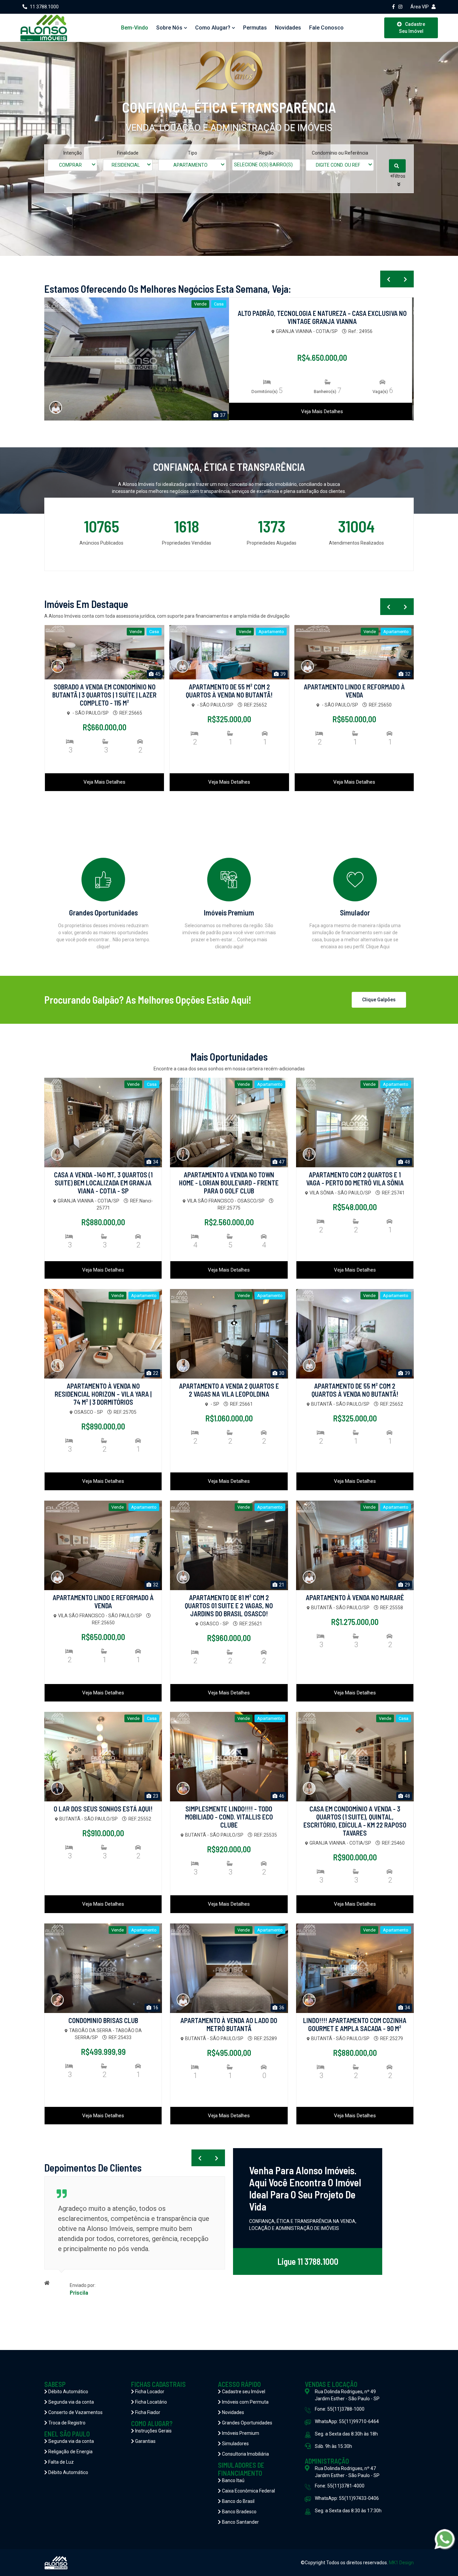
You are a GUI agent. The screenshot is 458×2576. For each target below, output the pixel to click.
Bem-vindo (135, 28)
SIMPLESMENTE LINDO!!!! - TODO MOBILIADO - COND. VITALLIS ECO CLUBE (229, 1817)
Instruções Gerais (153, 2431)
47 (281, 1162)
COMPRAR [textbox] (70, 165)
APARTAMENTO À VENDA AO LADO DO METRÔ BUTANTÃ (229, 2024)
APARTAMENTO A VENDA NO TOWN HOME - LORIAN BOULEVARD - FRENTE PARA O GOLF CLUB (229, 1183)
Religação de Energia (70, 2452)
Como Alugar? (213, 28)
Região (266, 153)
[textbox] (271, 165)
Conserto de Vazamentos (75, 2412)
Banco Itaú (233, 2480)
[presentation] (389, 279)
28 (222, 415)
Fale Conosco (326, 28)
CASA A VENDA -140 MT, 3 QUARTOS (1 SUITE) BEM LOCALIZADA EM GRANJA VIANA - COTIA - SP (103, 1183)
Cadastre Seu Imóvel (412, 28)
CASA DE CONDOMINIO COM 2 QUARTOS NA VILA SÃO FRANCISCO (354, 691)
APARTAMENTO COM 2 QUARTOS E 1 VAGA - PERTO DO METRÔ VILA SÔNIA (355, 1179)
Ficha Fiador (147, 2412)
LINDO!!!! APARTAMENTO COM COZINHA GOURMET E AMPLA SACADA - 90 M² (355, 2024)
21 (281, 1585)
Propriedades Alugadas (272, 543)
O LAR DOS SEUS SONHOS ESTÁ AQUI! (103, 1809)
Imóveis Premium (240, 2433)
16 (155, 2008)
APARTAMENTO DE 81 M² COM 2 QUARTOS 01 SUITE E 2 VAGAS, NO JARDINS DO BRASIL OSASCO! (229, 1606)
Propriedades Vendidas (187, 543)
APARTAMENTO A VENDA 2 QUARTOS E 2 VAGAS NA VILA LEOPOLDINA (229, 1390)
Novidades (288, 28)
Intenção (73, 153)
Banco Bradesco (239, 2512)
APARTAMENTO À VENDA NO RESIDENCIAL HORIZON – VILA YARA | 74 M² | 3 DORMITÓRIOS (103, 1394)
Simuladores (235, 2444)
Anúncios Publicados (101, 543)
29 (407, 1585)
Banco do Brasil (238, 2501)
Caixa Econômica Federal (248, 2491)
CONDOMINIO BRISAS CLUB (103, 2020)
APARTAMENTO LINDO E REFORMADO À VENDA (229, 691)
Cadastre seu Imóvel (243, 2392)
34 (155, 1162)
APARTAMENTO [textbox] (190, 165)
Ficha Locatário (151, 2402)
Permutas (255, 28)
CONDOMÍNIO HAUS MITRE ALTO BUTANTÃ (322, 313)
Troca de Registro (66, 2423)
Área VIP (420, 7)
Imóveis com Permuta (245, 2402)
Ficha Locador (149, 2392)
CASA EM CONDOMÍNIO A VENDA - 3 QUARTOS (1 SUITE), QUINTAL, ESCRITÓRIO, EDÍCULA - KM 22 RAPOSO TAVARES (355, 1821)
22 (407, 674)
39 (157, 674)
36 (281, 2008)
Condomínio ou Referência (340, 153)
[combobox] (72, 165)
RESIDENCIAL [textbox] (126, 165)
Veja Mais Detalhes (322, 411)
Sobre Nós (169, 28)
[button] (399, 180)
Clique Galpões (379, 1000)
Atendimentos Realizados (356, 543)
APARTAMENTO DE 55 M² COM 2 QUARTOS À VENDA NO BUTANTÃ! (104, 691)
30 (281, 1373)
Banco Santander (240, 2522)
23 (155, 1796)
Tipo (192, 153)
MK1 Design (401, 2563)
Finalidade (128, 153)
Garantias (145, 2441)
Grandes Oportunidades (247, 2423)
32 (282, 674)
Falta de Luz (61, 2462)
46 (281, 1796)
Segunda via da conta (71, 2402)
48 (407, 1162)
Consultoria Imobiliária (245, 2454)
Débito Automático (68, 2392)
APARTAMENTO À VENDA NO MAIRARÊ (355, 1598)
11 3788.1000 (44, 7)
